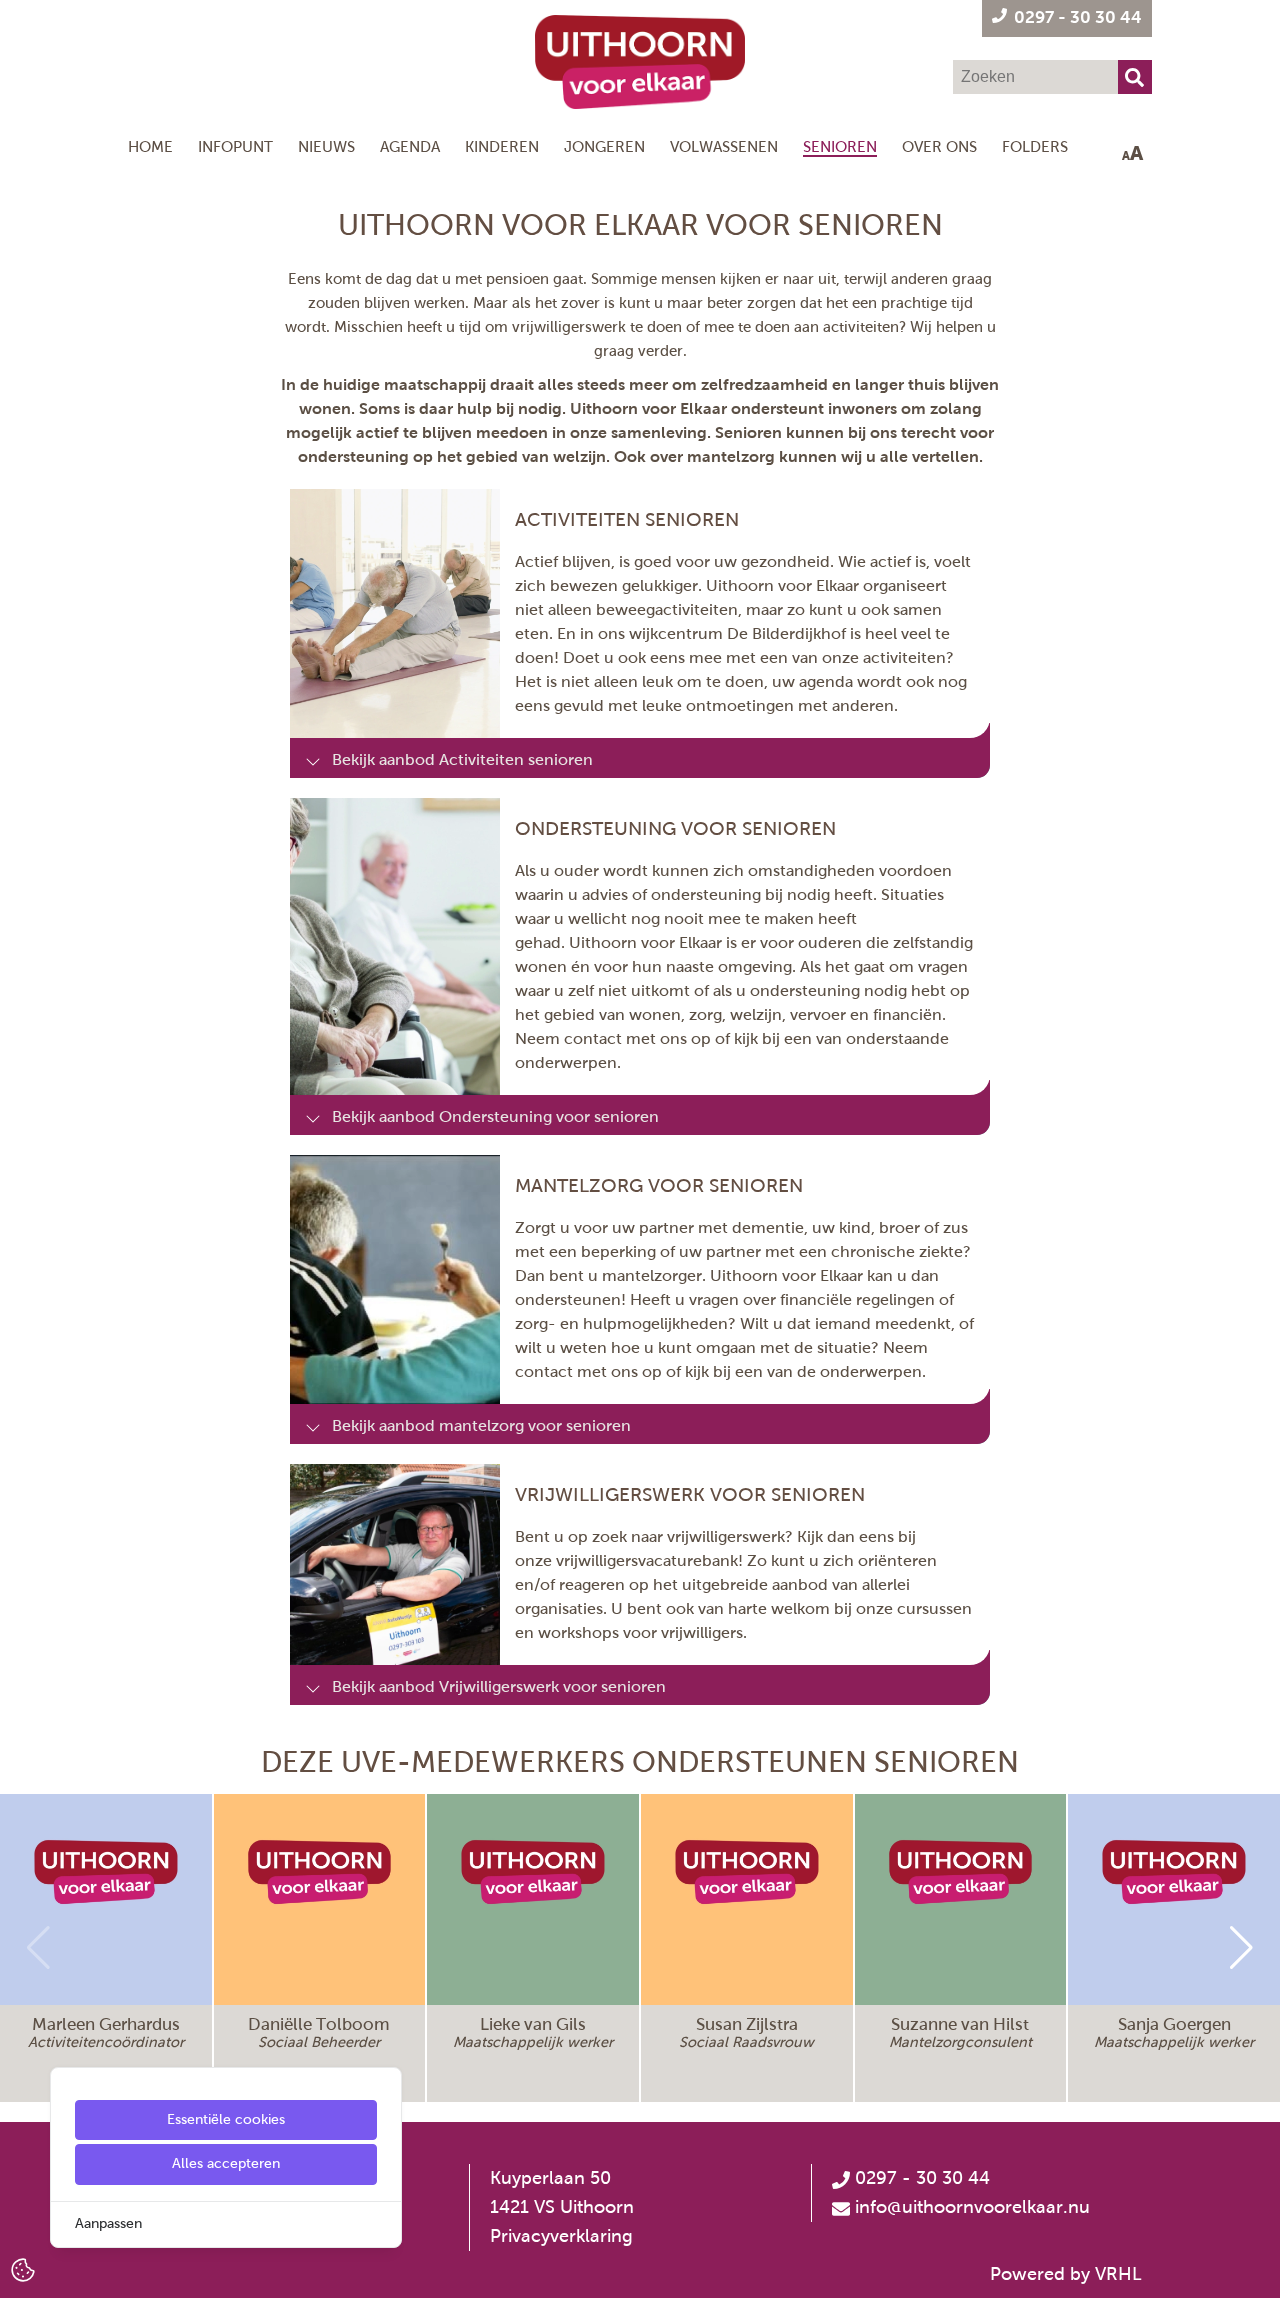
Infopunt (235, 146)
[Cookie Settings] (23, 2268)
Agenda (410, 146)
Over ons (939, 146)
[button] (1241, 1948)
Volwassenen (724, 146)
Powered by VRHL (1066, 2274)
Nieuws (326, 146)
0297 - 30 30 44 (920, 2178)
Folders (1035, 146)
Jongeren (604, 146)
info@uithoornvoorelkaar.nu (972, 2207)
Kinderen (502, 146)
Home (150, 146)
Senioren (840, 146)
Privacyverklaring (561, 2236)
